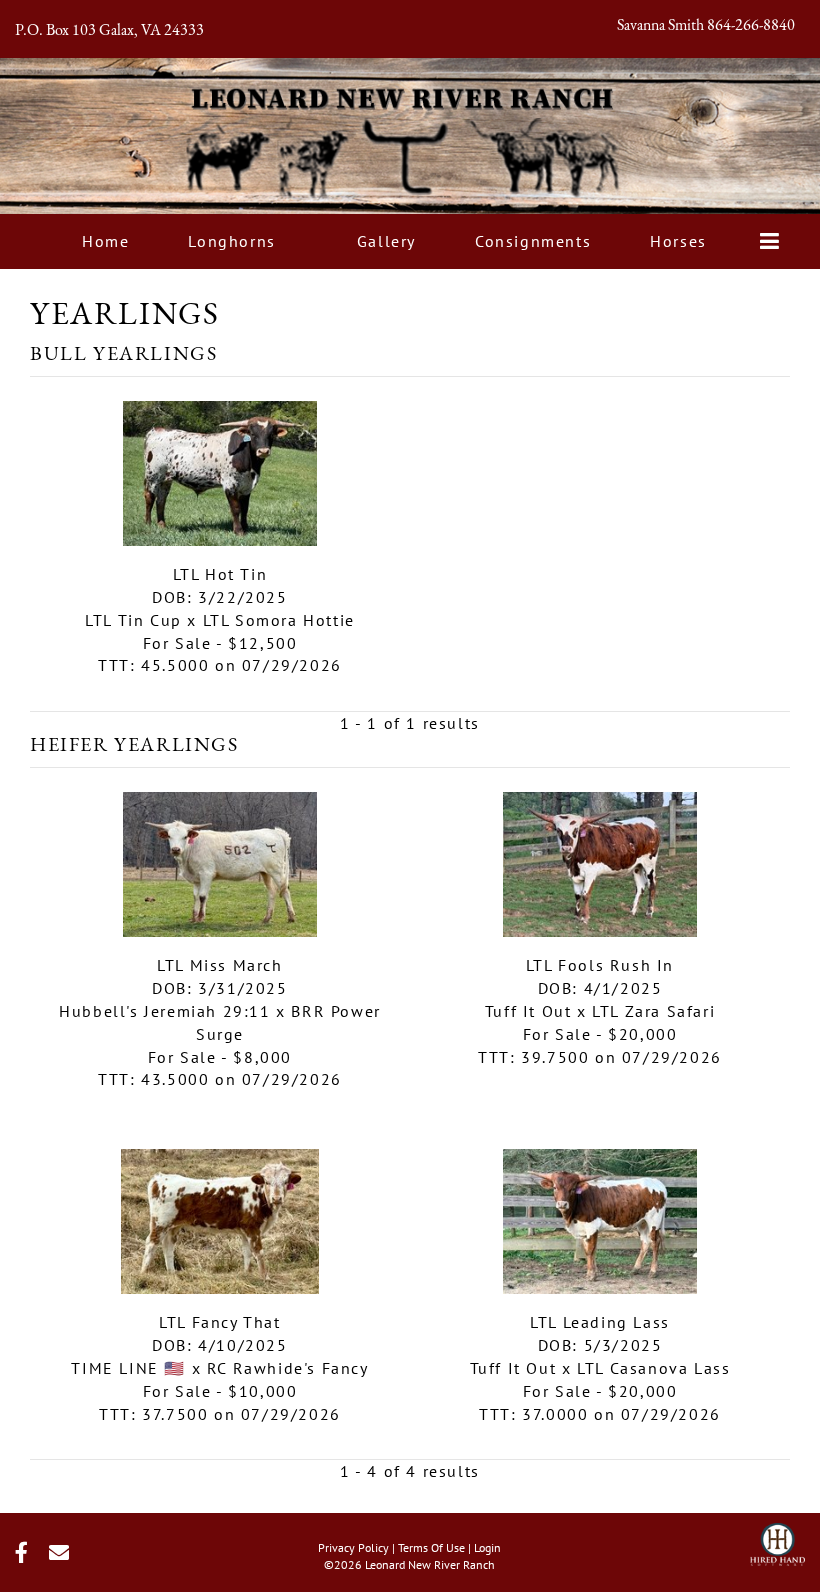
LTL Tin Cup (133, 620)
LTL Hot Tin (220, 574)
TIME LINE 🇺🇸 (128, 1368)
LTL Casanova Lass (653, 1368)
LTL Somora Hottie (279, 620)
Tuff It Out (528, 1011)
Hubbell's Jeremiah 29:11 (164, 1011)
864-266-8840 (751, 26)
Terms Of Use (431, 1547)
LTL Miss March (219, 965)
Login (487, 1547)
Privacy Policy (353, 1547)
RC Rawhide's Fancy (288, 1368)
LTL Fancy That (219, 1322)
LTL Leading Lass (600, 1322)
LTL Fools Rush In (600, 965)
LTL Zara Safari (653, 1011)
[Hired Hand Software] (777, 1538)
